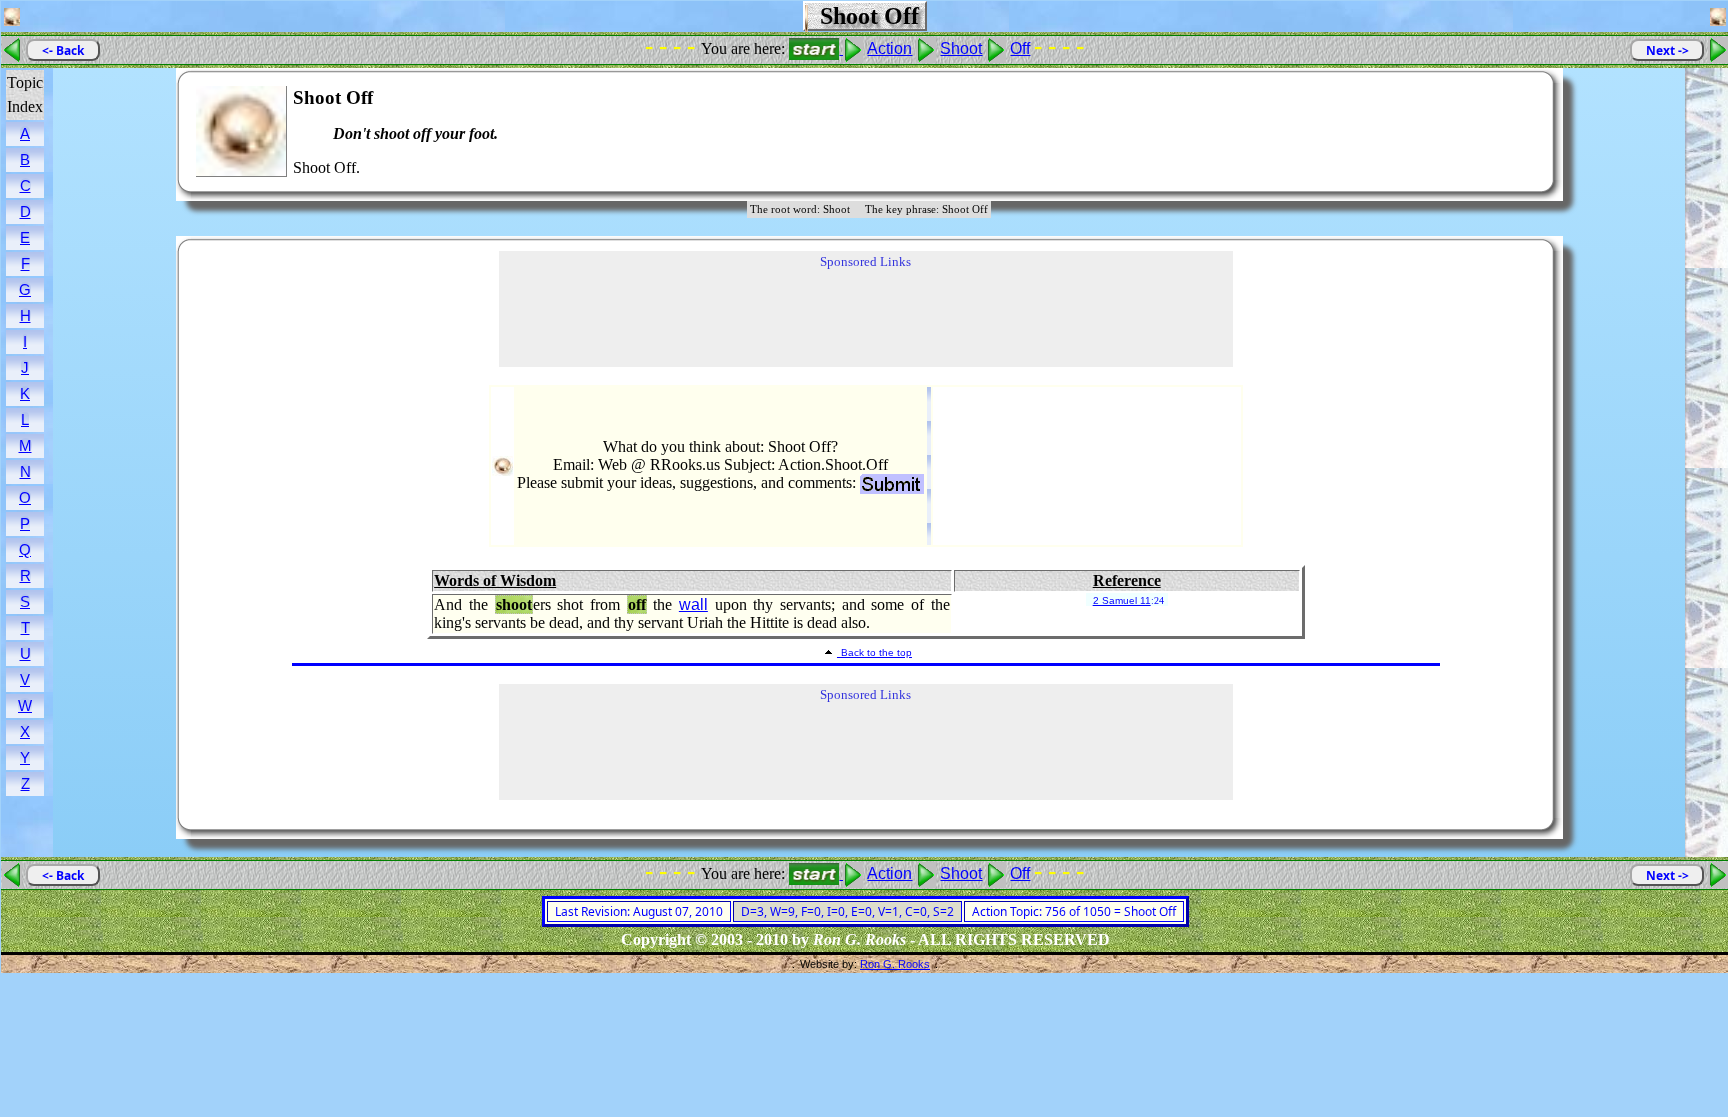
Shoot (961, 48)
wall (693, 604)
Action (889, 48)
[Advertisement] (1478, 132)
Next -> (1667, 50)
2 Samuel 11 (1122, 600)
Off (1020, 48)
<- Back (63, 50)
